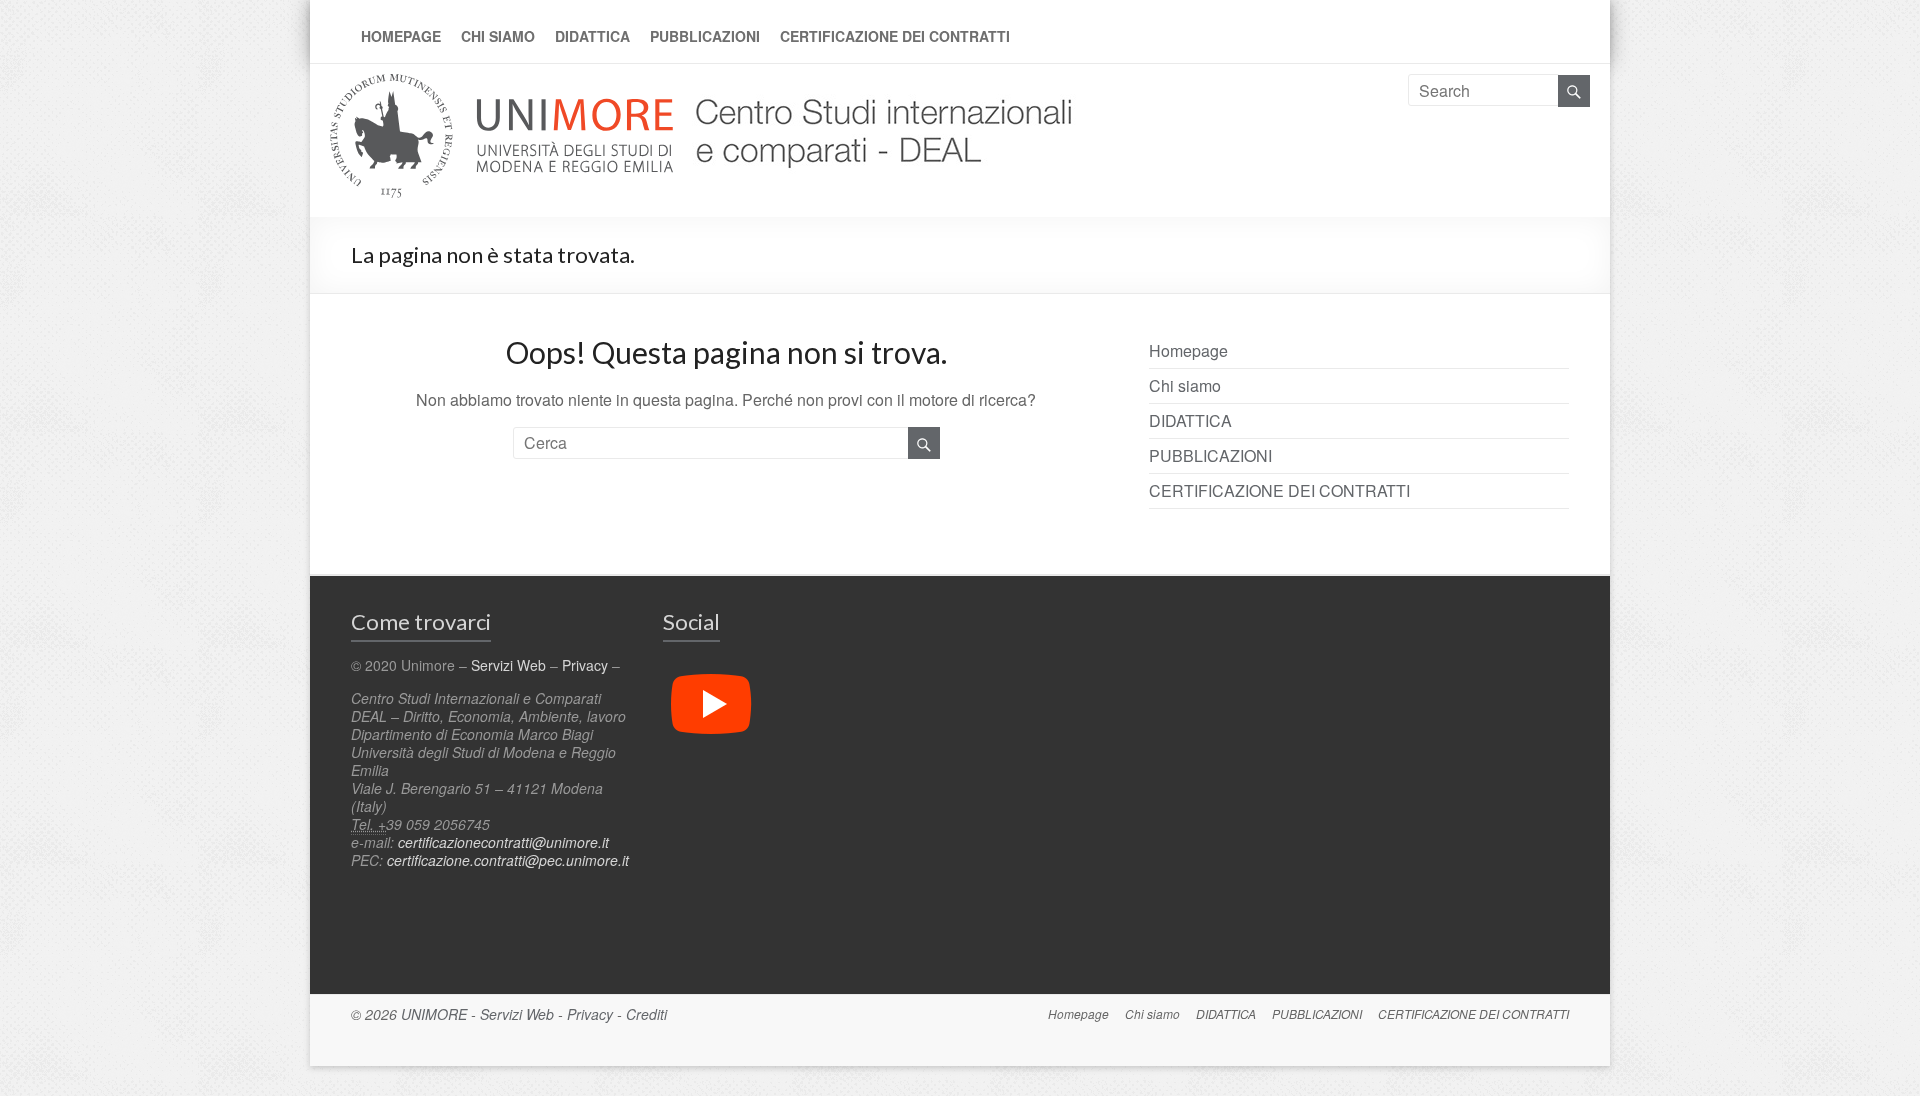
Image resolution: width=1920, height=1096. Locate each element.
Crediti (646, 1014)
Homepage (401, 36)
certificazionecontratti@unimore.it (503, 842)
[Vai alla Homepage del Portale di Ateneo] (503, 85)
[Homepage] (877, 85)
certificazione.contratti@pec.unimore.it (508, 860)
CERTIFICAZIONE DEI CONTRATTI (895, 36)
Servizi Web (508, 665)
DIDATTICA (592, 36)
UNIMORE (434, 1014)
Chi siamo (498, 36)
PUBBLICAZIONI (705, 36)
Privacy (585, 665)
